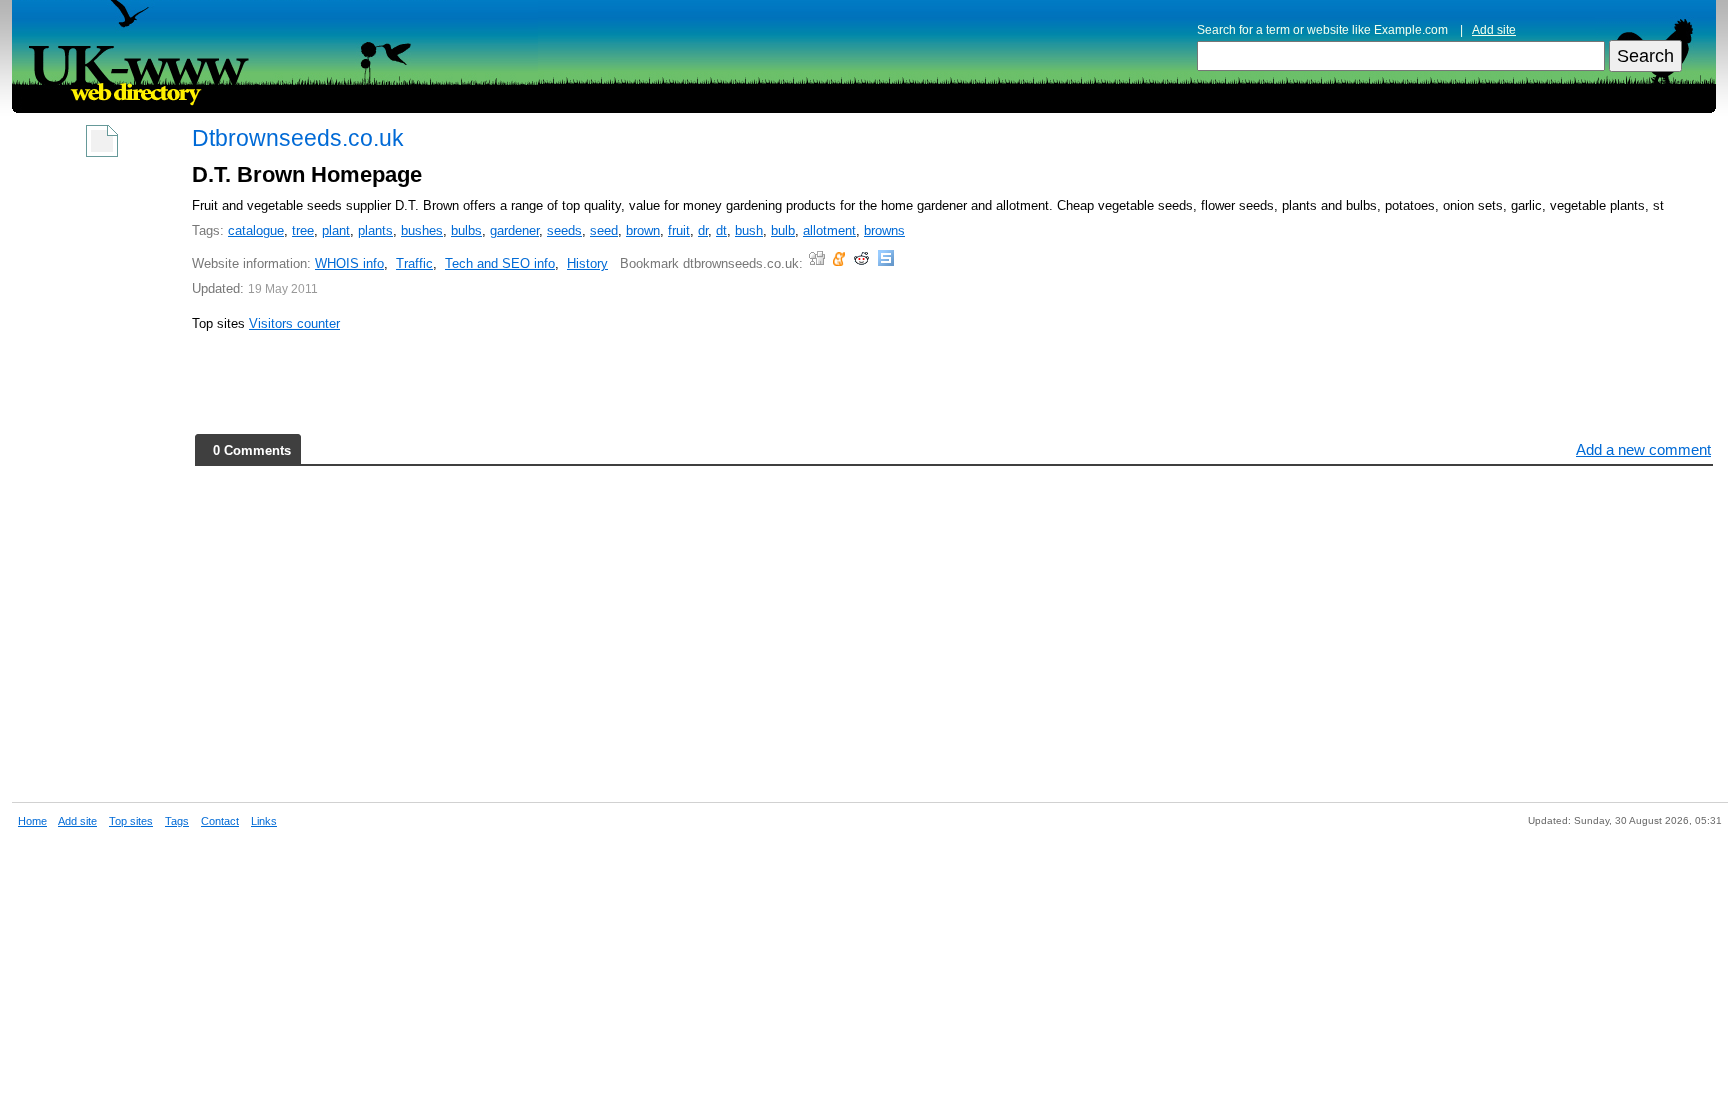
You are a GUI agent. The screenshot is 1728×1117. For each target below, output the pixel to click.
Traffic (414, 263)
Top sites (131, 821)
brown (643, 230)
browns (884, 230)
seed (604, 230)
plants (375, 230)
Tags (177, 821)
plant (336, 230)
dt (721, 230)
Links (264, 821)
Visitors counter (294, 323)
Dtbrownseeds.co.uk (298, 138)
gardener (514, 230)
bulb (783, 230)
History (587, 263)
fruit (679, 230)
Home (32, 821)
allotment (829, 230)
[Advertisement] (102, 472)
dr (703, 230)
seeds (564, 230)
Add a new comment (1643, 449)
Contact (220, 821)
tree (303, 230)
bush (749, 230)
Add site (1494, 30)
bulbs (466, 230)
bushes (422, 230)
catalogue (256, 230)
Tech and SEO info (500, 263)
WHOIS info (349, 263)
